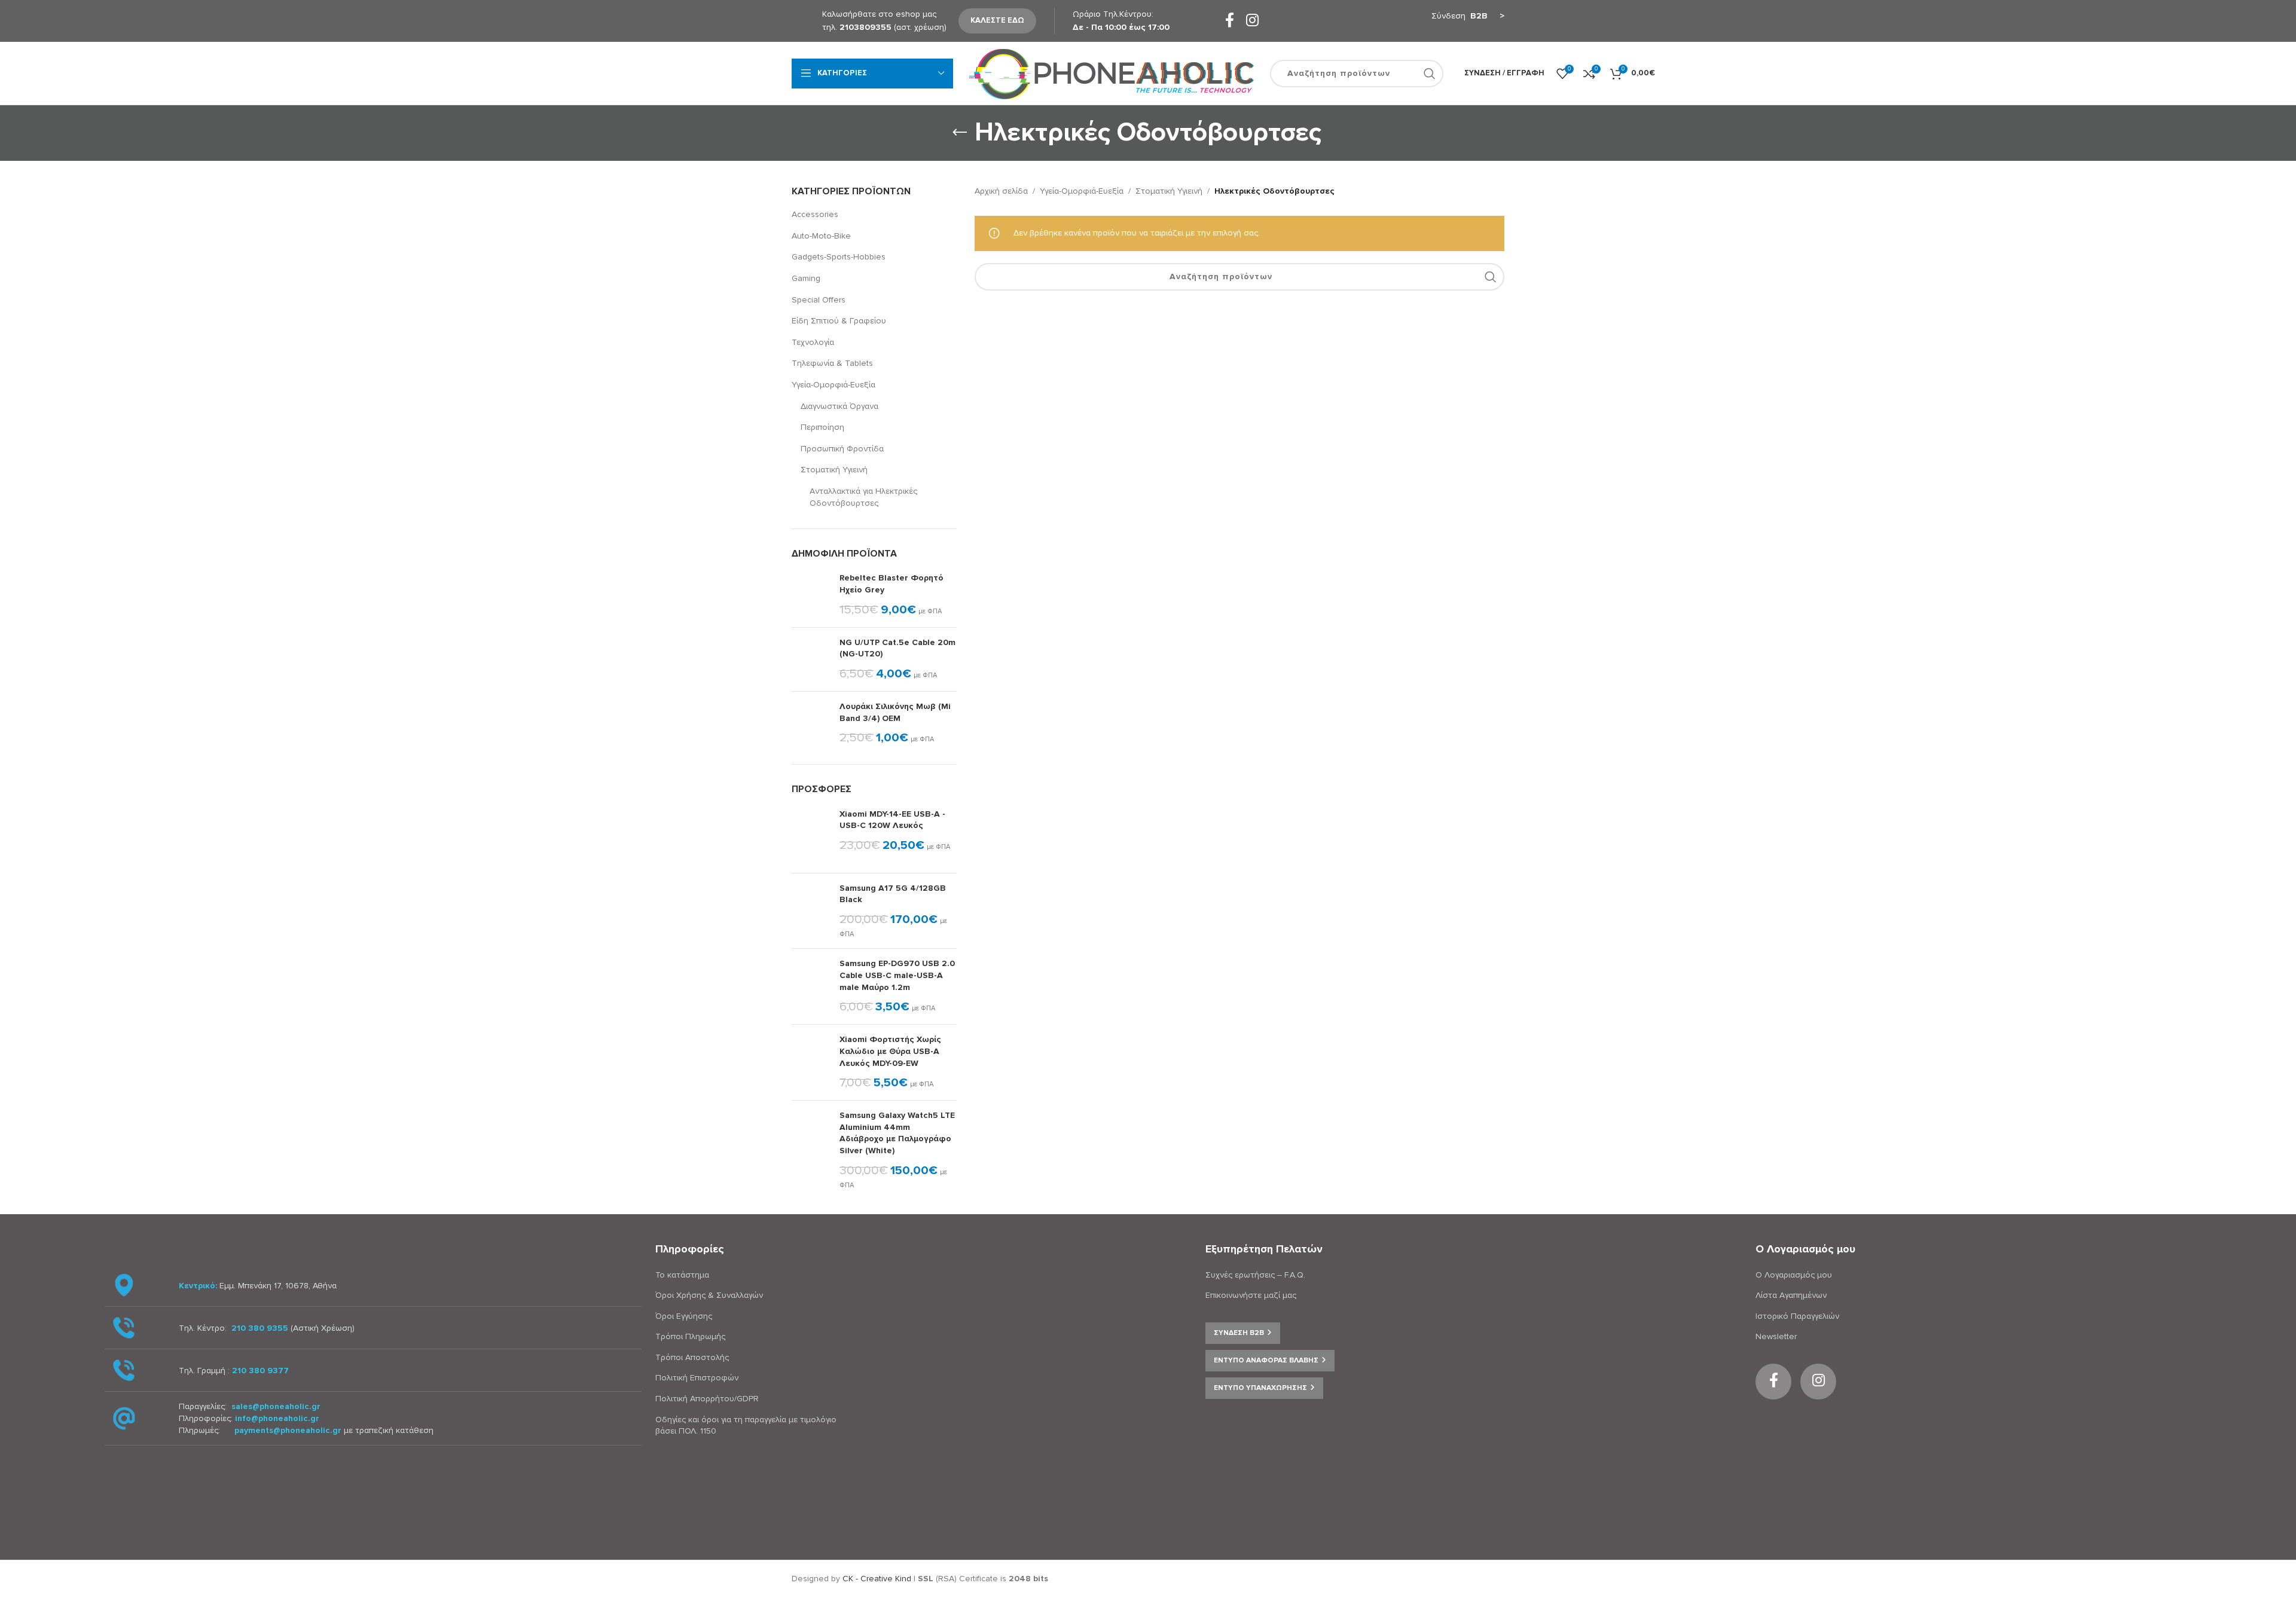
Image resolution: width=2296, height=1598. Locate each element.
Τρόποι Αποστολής (692, 1357)
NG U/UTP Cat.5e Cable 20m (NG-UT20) (897, 648)
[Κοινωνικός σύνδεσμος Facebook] (1230, 21)
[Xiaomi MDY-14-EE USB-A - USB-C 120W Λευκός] (811, 836)
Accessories (815, 214)
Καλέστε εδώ (997, 20)
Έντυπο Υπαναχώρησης (1260, 1388)
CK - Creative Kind (877, 1579)
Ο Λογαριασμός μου (1794, 1275)
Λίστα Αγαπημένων (1791, 1295)
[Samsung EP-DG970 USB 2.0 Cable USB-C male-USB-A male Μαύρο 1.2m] (811, 986)
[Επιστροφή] (960, 133)
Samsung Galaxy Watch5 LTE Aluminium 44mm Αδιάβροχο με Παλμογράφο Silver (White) (897, 1133)
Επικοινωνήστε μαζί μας (1251, 1295)
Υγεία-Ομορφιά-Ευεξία (833, 385)
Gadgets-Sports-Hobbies (839, 257)
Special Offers (819, 300)
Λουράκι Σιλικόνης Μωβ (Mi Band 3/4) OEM (895, 712)
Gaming (806, 278)
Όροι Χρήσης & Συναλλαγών (709, 1295)
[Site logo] (1112, 73)
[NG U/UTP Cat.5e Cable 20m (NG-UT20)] (811, 659)
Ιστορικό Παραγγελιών (1797, 1316)
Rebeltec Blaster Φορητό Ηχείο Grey (891, 584)
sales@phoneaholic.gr (276, 1406)
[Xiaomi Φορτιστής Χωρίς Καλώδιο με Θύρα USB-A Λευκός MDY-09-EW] (811, 1062)
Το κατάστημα (682, 1275)
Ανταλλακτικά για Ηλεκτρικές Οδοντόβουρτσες (863, 497)
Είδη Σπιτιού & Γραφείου (839, 321)
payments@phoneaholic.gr (288, 1430)
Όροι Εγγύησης (684, 1316)
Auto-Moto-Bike (821, 236)
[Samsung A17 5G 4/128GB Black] (811, 911)
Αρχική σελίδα (1001, 191)
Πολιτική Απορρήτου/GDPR (707, 1399)
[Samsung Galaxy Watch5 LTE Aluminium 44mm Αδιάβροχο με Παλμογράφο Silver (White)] (811, 1150)
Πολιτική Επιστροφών (697, 1378)
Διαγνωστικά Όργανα (839, 406)
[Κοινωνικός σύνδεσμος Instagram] (1252, 21)
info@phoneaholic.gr (277, 1418)
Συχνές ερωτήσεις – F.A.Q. (1255, 1275)
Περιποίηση (822, 427)
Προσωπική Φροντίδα (842, 449)
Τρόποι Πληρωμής (690, 1336)
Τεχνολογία (813, 342)
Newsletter (1776, 1336)
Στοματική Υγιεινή (834, 470)
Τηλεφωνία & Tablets (832, 363)
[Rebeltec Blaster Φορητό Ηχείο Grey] (811, 595)
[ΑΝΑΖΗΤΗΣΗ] (1430, 74)
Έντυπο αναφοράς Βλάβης (1266, 1360)
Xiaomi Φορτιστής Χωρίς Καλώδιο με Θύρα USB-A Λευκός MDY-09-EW (890, 1051)
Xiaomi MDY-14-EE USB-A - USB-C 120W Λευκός (892, 820)
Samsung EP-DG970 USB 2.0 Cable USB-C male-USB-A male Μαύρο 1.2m (897, 975)
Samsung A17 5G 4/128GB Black (893, 894)
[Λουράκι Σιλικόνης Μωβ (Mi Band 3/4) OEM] (811, 723)
